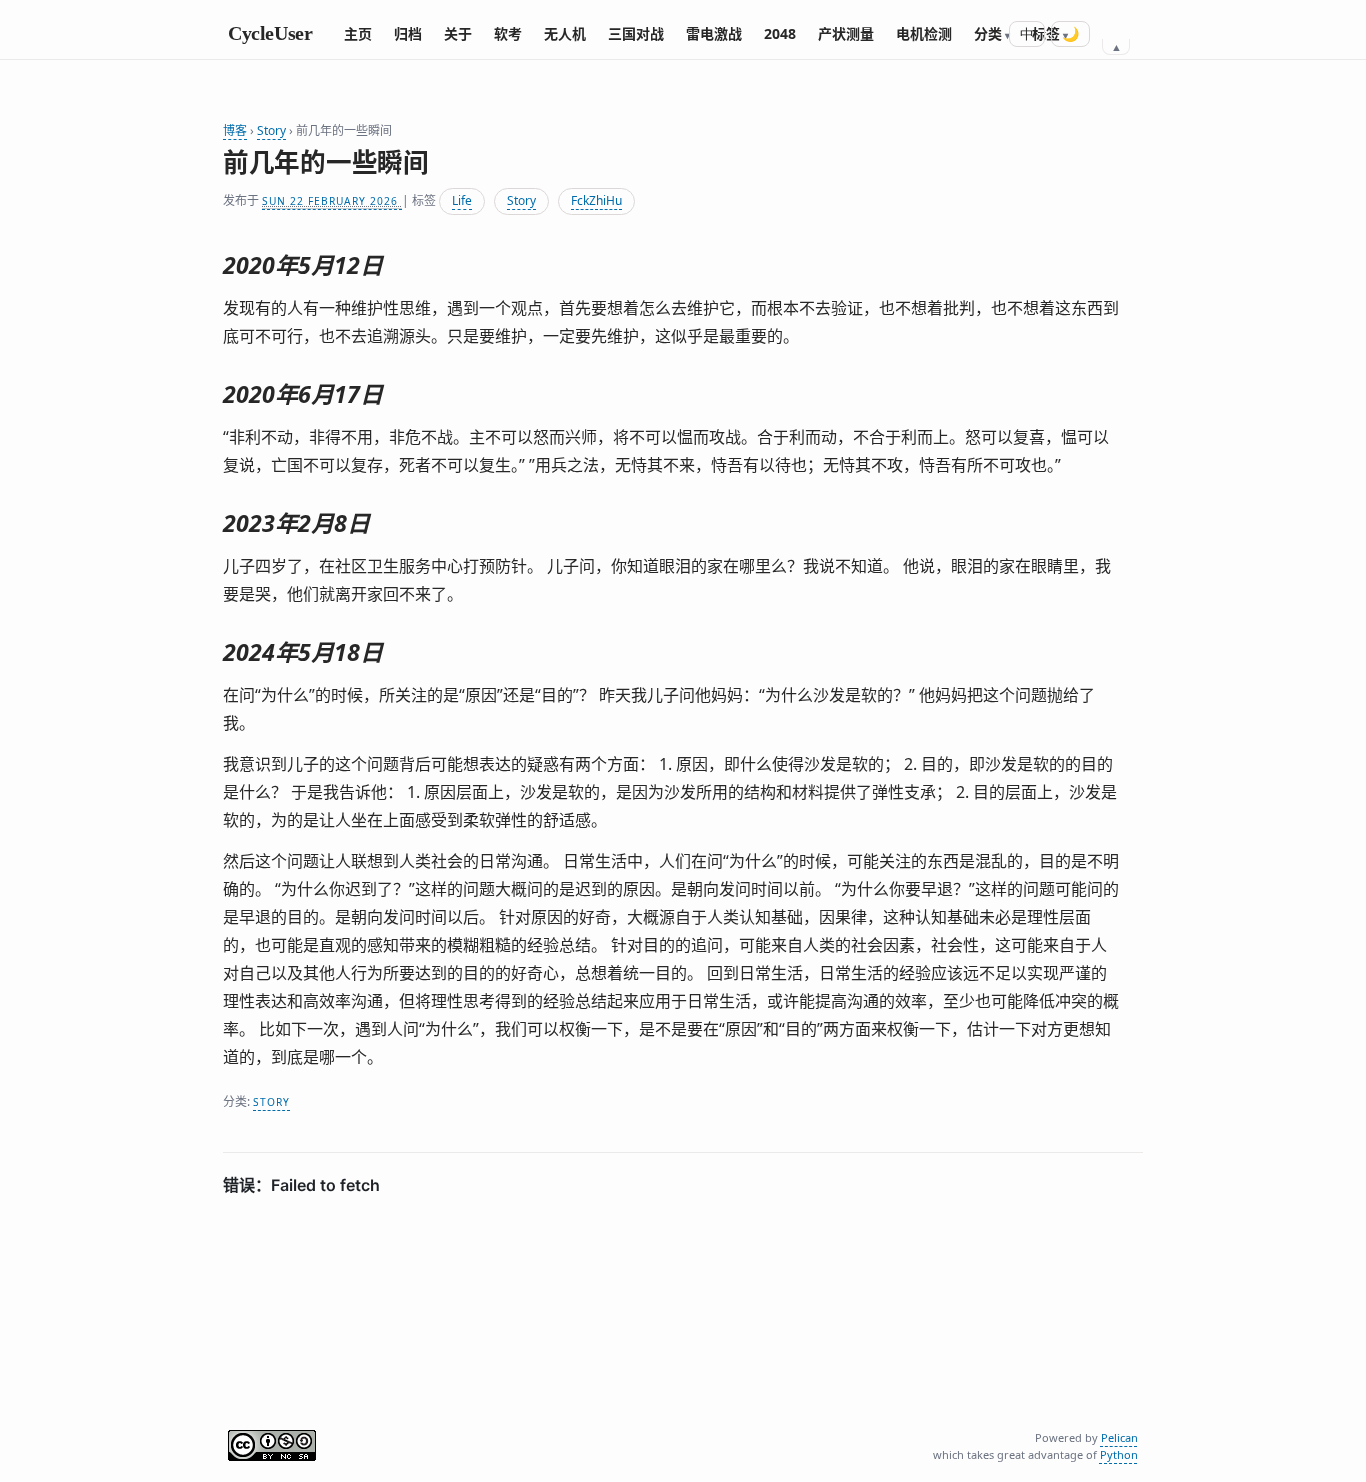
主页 (358, 33)
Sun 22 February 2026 (332, 201)
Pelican (1119, 1437)
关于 (458, 33)
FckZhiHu (596, 200)
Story (271, 130)
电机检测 (924, 33)
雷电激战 (714, 33)
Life (462, 200)
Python (1119, 1454)
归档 (408, 33)
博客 (235, 130)
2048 (780, 33)
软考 (508, 33)
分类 (988, 33)
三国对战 (636, 33)
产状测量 (846, 33)
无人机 (565, 33)
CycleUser (270, 33)
